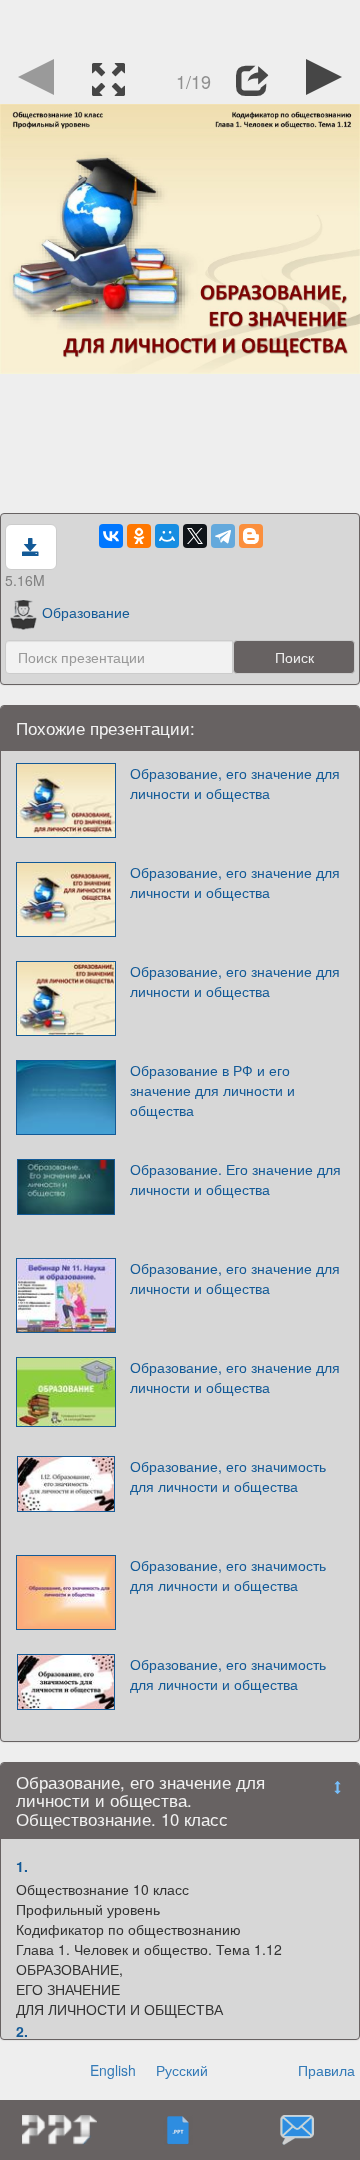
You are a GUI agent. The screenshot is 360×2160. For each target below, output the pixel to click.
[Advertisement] (180, 25)
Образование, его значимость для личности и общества (228, 1476)
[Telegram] (223, 536)
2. (22, 2031)
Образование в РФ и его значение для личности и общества (212, 1090)
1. (22, 1866)
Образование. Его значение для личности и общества (235, 1179)
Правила (326, 2070)
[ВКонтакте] (111, 536)
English (113, 2070)
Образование (86, 612)
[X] (195, 536)
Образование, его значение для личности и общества (235, 783)
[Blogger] (251, 536)
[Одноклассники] (139, 536)
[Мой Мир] (167, 536)
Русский (182, 2070)
